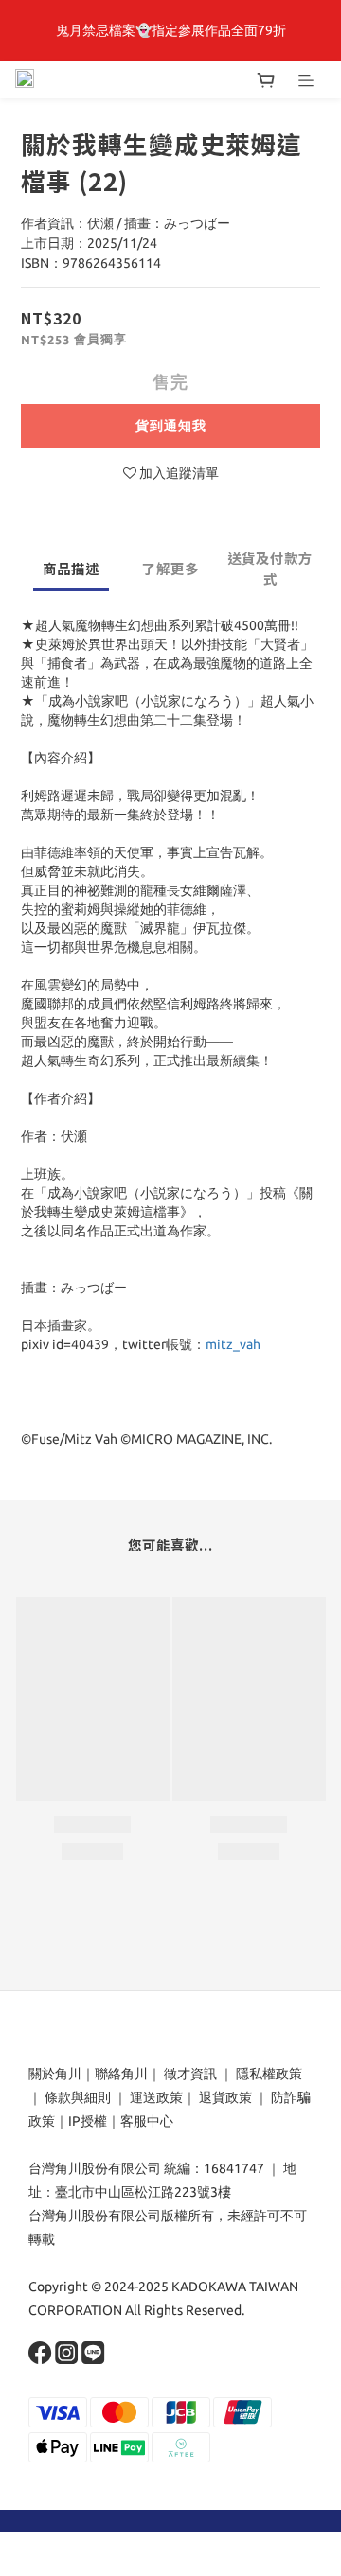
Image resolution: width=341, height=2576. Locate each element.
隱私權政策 (269, 2074)
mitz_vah (233, 1344)
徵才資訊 (190, 2074)
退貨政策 (225, 2097)
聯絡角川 (121, 2074)
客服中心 (147, 2121)
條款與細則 (78, 2097)
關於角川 (55, 2074)
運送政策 (156, 2097)
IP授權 (88, 2121)
